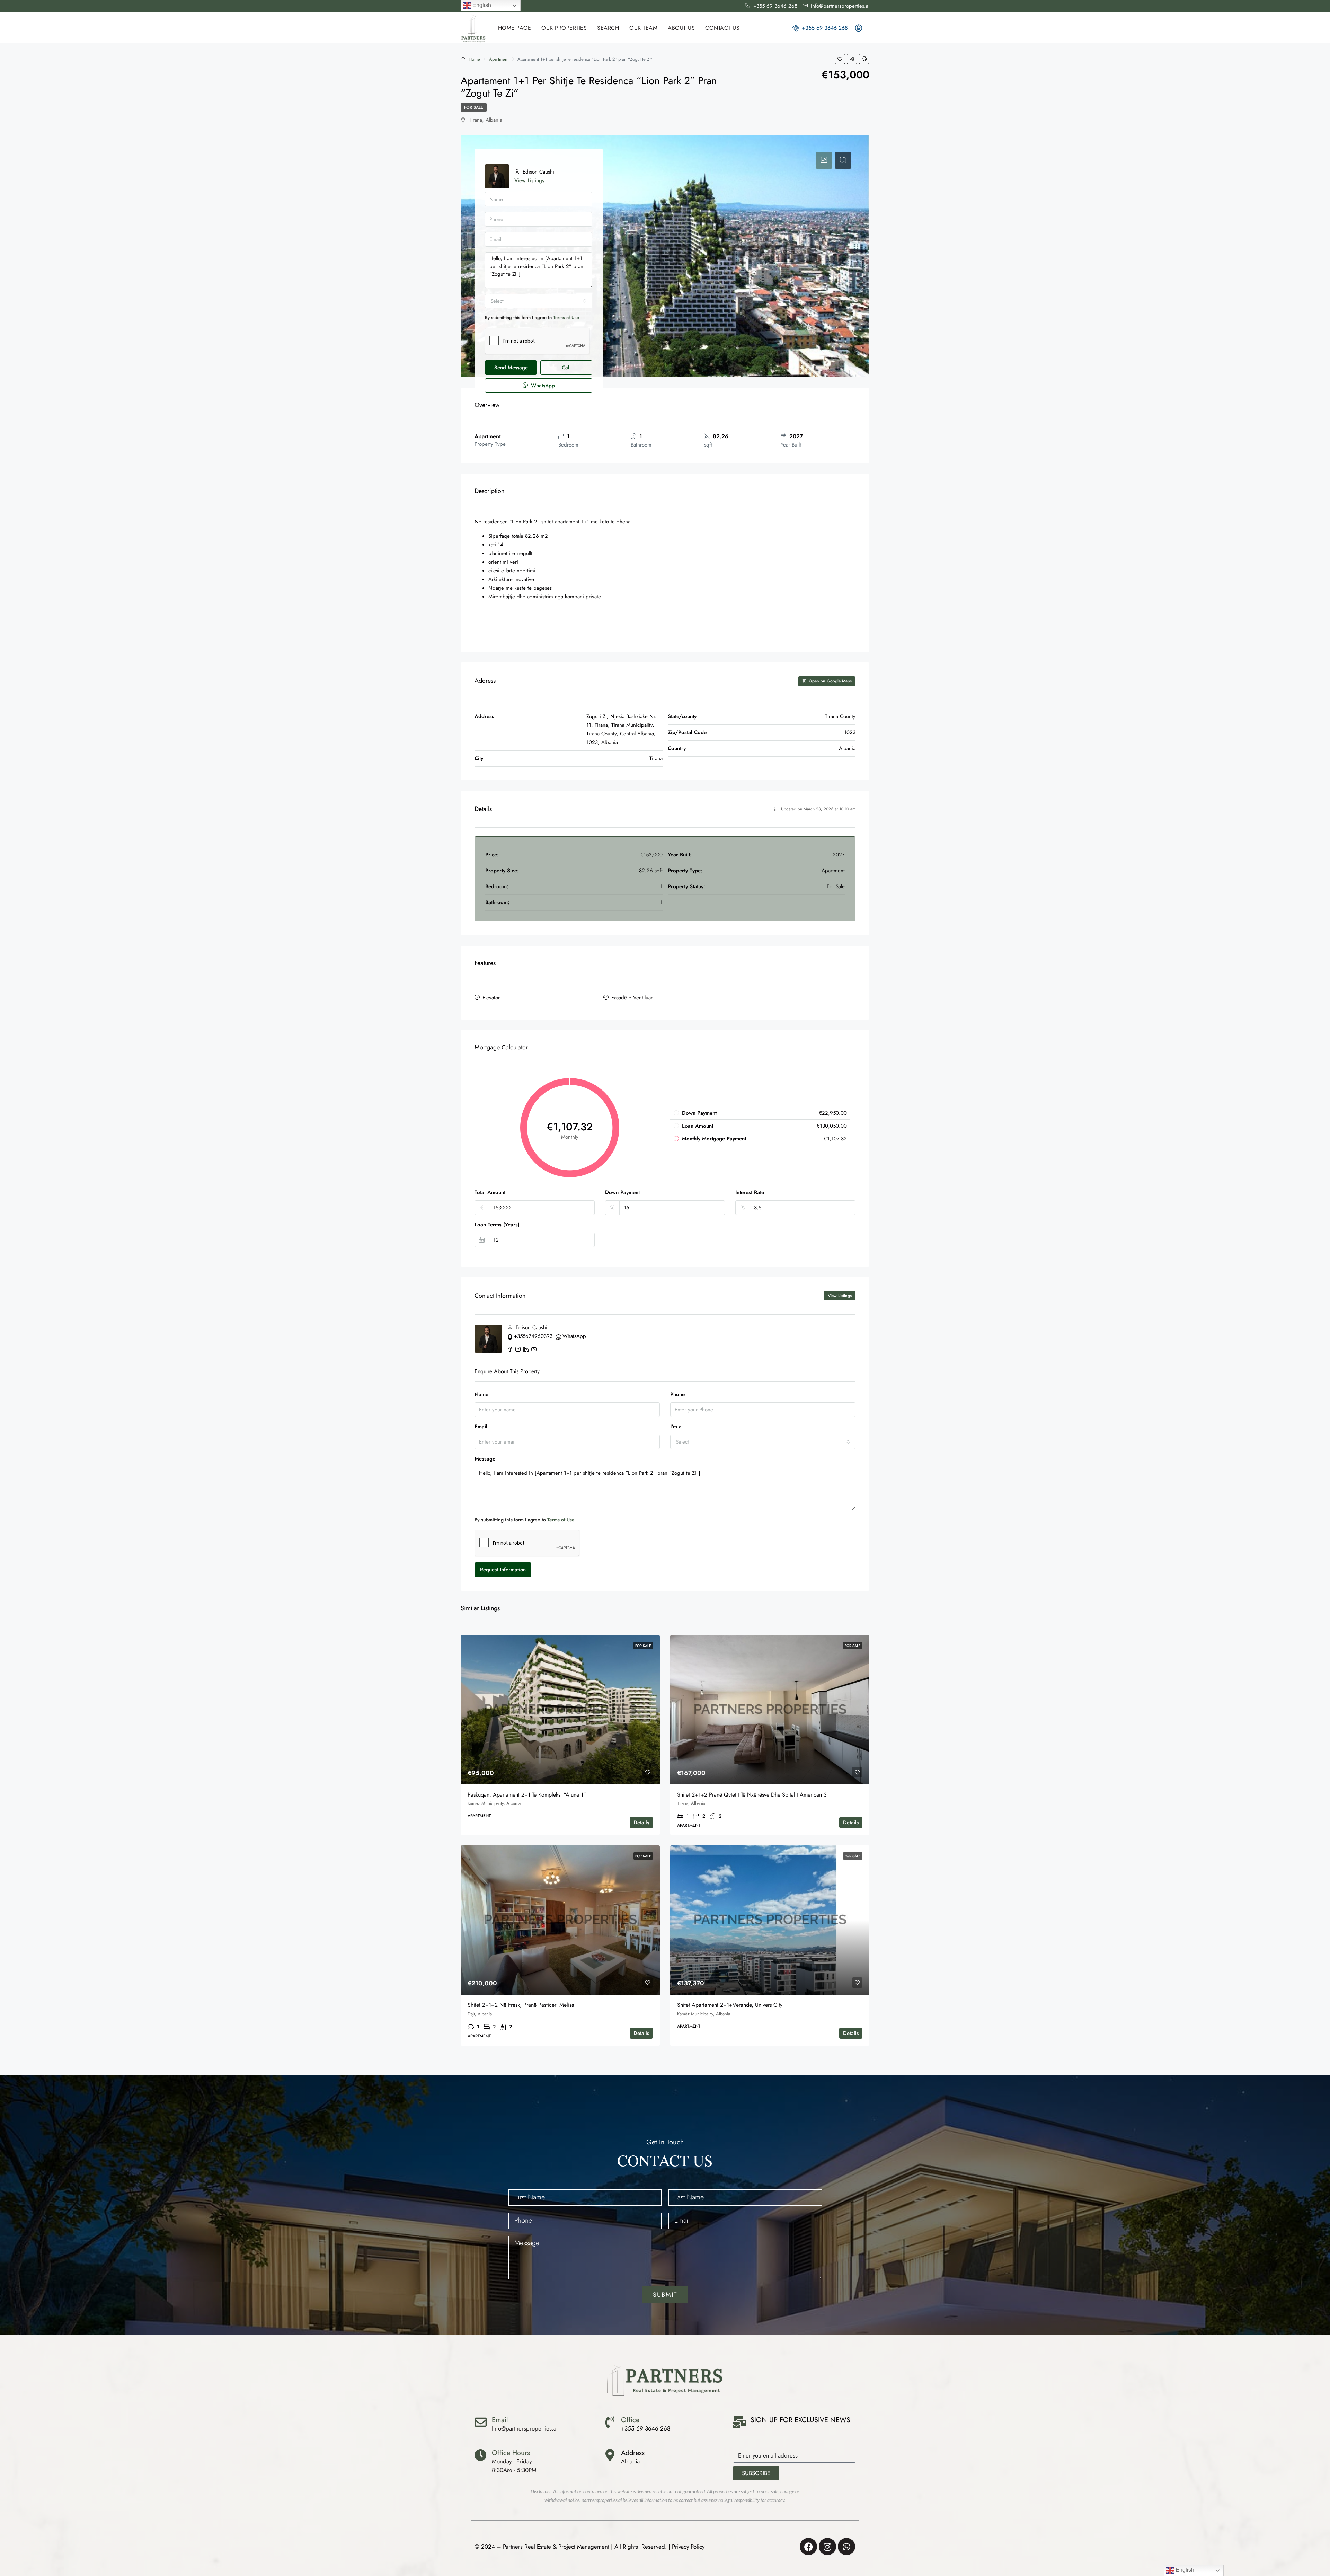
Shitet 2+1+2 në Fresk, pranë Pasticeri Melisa (521, 2005)
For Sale (474, 107)
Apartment (499, 59)
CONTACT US (722, 28)
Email (481, 1427)
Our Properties (564, 28)
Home (474, 59)
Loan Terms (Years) (497, 1225)
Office (630, 2420)
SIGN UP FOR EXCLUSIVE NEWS (800, 2420)
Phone (677, 1394)
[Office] (610, 2422)
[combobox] (539, 301)
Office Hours (511, 2453)
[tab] (824, 160)
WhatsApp (542, 386)
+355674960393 (533, 1336)
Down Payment (622, 1192)
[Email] (481, 2422)
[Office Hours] (481, 2455)
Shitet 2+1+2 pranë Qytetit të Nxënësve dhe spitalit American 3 (752, 1795)
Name (481, 1394)
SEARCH (608, 28)
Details (641, 1823)
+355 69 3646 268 (824, 28)
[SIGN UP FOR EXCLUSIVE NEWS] (739, 2422)
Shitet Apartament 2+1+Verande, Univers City (730, 2005)
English (481, 5)
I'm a (676, 1427)
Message (485, 1459)
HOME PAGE (515, 28)
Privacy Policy (688, 2547)
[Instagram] (827, 2547)
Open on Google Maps (830, 681)
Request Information (503, 1570)
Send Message (511, 368)
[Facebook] (808, 2547)
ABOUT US (681, 28)
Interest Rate (750, 1192)
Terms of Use (566, 317)
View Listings (529, 180)
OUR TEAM (643, 28)
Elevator (491, 998)
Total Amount (490, 1192)
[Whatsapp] (846, 2547)
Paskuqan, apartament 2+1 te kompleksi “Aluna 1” (527, 1795)
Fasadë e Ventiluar (632, 998)
